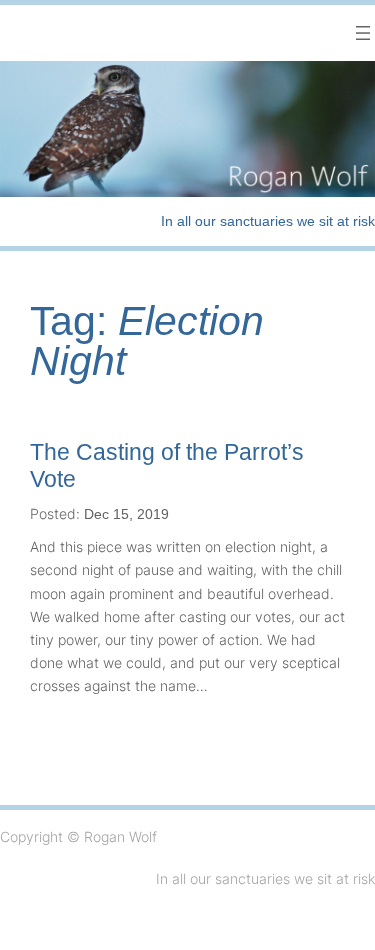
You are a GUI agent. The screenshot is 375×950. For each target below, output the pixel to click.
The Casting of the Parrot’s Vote (167, 465)
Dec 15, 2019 (126, 514)
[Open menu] (363, 33)
